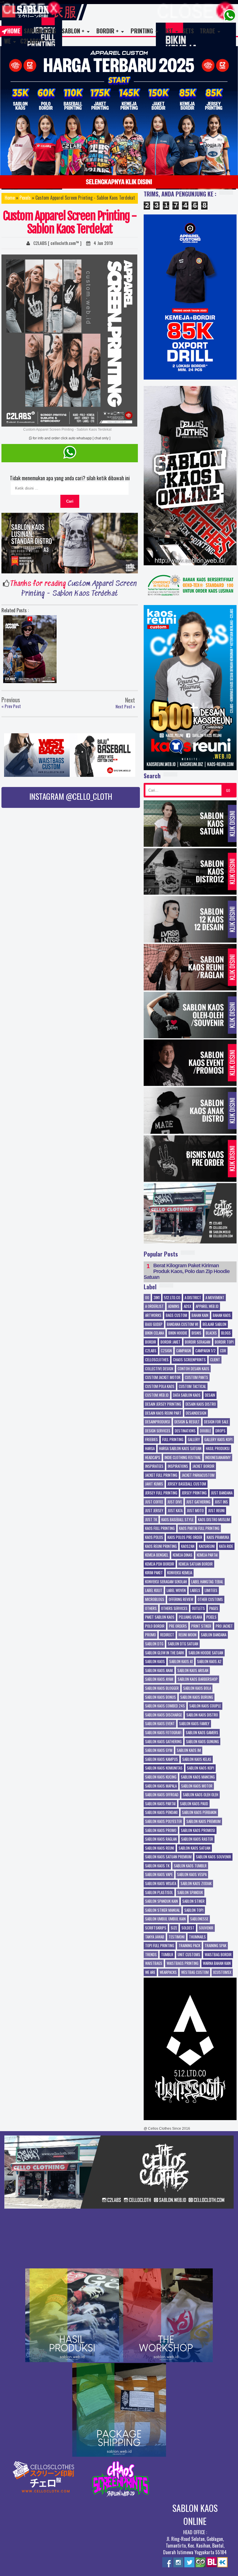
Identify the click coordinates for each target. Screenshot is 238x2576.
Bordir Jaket (171, 1342)
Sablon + (73, 31)
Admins (174, 1306)
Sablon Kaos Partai (160, 1804)
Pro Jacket (224, 1626)
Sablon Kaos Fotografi (163, 1733)
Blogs (226, 1333)
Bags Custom (176, 1315)
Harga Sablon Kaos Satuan (180, 1449)
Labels (195, 1591)
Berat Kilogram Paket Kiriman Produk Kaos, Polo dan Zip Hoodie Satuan (187, 1271)
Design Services (158, 1431)
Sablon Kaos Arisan (193, 1671)
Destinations (185, 1431)
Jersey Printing (194, 1493)
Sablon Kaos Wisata (161, 1884)
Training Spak (216, 1946)
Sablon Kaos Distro (202, 1715)
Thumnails (197, 1937)
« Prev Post (11, 706)
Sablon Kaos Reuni (160, 1848)
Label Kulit (154, 1591)
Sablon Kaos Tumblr (190, 1866)
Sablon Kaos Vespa (192, 1875)
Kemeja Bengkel (157, 1555)
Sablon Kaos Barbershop (198, 1679)
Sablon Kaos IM (189, 1750)
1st (169, 31)
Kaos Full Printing (160, 1528)
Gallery (194, 1440)
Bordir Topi (224, 1342)
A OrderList (154, 1306)
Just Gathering (198, 1502)
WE (7, 41)
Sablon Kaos (40, 31)
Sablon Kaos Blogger (162, 1688)
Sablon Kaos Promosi (198, 1831)
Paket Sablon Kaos (160, 1617)
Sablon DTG (154, 1644)
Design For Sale (216, 1422)
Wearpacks (168, 1972)
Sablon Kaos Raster (197, 1839)
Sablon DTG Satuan (183, 1644)
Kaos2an (188, 1546)
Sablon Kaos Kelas (197, 1759)
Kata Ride (226, 1546)
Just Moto (195, 1511)
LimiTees (211, 1591)
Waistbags (154, 1963)
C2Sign (166, 1351)
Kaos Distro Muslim (214, 1520)
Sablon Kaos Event (160, 1724)
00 (147, 1298)
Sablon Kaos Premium (203, 1822)
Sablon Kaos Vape (159, 1875)
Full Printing (173, 1440)
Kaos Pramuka (218, 1537)
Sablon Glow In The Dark (165, 1653)
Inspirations (178, 1466)
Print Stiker (201, 1626)
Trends (151, 1955)
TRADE (207, 31)
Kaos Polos (154, 1537)
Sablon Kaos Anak (159, 1671)
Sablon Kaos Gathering (163, 1742)
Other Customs (210, 1600)
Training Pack (189, 1946)
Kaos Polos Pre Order (185, 1537)
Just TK (151, 1520)
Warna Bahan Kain (217, 1963)
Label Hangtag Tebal (207, 1582)
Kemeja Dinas (183, 1555)
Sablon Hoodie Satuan (206, 1653)
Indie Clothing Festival (183, 1458)
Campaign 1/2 (205, 1351)
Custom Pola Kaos (160, 1387)
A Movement (215, 1298)
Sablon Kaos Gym (159, 1750)
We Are (150, 1972)
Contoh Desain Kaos (193, 1369)
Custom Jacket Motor (163, 1378)
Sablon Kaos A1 (181, 1662)
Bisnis (196, 1333)
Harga (150, 1449)
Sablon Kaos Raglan (161, 1839)
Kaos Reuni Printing (161, 1546)
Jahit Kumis (154, 1484)
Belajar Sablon (214, 1324)
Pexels (25, 198)
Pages (214, 1609)
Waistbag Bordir (218, 1955)
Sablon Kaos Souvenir (213, 1857)
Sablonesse (199, 1919)
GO (228, 790)
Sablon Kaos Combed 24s (165, 1706)
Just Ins (221, 1502)
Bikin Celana (155, 1333)
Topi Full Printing (160, 1946)
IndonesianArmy (218, 1458)
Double (205, 1431)
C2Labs (151, 1351)
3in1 (157, 1298)
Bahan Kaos (222, 1315)
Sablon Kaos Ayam (159, 1679)
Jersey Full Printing (161, 1493)
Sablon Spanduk (190, 1893)
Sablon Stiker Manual (163, 1910)
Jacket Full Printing (161, 1475)
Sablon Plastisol (159, 1893)
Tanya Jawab (155, 1937)
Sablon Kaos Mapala (161, 1786)
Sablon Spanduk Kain (162, 1901)
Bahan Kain (200, 1315)
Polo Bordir (155, 1626)
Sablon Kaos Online (195, 2514)
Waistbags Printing (183, 1963)
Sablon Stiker (193, 1901)
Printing (142, 31)
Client (215, 1360)
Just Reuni (216, 1511)
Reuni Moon (187, 1635)
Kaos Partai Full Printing (199, 1528)
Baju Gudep (154, 1324)
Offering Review (181, 1600)
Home (14, 31)
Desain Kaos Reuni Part (163, 1413)
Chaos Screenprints (189, 1360)
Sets (188, 31)
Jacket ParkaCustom (198, 1475)
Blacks (211, 1333)
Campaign (184, 1351)
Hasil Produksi (218, 1449)
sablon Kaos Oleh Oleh (201, 1795)
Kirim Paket (154, 1573)
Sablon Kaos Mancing (198, 1777)
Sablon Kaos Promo (161, 1831)
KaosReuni (207, 1546)
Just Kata (175, 1511)
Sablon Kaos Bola (197, 1688)
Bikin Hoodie (178, 1333)
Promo (150, 1635)
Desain (210, 1395)
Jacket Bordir (203, 1466)
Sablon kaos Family (194, 1724)
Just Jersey (154, 1511)
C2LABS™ (32, 41)
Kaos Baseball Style (177, 1520)
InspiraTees (154, 1466)
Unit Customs (189, 1955)
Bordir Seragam (198, 1342)
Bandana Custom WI (183, 1324)
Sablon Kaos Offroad (162, 1795)
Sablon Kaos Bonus (161, 1697)
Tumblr (167, 1955)
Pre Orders (178, 1626)
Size (174, 1928)
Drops (220, 1431)
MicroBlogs (155, 1600)
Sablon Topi (194, 1910)
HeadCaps (153, 1458)
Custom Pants (196, 1378)
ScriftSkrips (156, 1928)
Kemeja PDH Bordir (160, 1564)
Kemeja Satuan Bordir (196, 1564)
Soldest (188, 1928)
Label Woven (176, 1591)
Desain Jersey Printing (163, 1404)
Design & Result (187, 1422)
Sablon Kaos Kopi (201, 1768)
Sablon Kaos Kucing (161, 1777)
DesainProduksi (158, 1422)
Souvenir (206, 1928)
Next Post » (125, 707)
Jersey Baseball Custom (187, 1484)
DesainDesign (196, 1413)
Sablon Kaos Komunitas (164, 1768)
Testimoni (177, 1937)
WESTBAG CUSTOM (195, 1972)
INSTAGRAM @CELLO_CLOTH (71, 796)
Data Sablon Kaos (187, 1395)
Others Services (174, 1609)
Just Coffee (154, 1502)
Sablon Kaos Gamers (202, 1733)
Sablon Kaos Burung (197, 1697)
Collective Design (159, 1369)
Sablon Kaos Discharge (164, 1715)
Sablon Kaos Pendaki (161, 1813)
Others (151, 1609)
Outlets (198, 1609)
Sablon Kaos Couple (205, 1706)
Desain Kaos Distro (201, 1404)
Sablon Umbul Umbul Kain (165, 1919)
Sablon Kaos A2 (209, 1662)
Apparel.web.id (207, 1306)
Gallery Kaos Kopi (218, 1440)
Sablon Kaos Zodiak (196, 1884)
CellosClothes (157, 1360)
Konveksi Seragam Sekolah (166, 1582)
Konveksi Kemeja (180, 1573)
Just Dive (175, 1502)
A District (193, 1298)
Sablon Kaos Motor (197, 1786)
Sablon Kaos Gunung (202, 1742)
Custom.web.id (157, 1395)
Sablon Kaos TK (157, 1866)
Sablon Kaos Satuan (194, 1848)
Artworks (153, 1315)
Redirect (167, 1635)
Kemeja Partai (207, 1555)
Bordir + (108, 31)
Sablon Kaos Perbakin (199, 1813)
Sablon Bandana (214, 1635)
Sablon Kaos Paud (194, 1804)
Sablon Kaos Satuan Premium (168, 1857)
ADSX (187, 1306)
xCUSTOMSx (222, 1972)
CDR (223, 1351)
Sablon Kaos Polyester (164, 1822)
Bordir (151, 1342)
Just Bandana (222, 1493)
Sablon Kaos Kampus (162, 1759)
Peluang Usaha (190, 1617)
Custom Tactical (192, 1387)
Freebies (152, 1440)
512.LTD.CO (172, 1298)
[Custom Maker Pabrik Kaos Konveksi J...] (30, 650)
